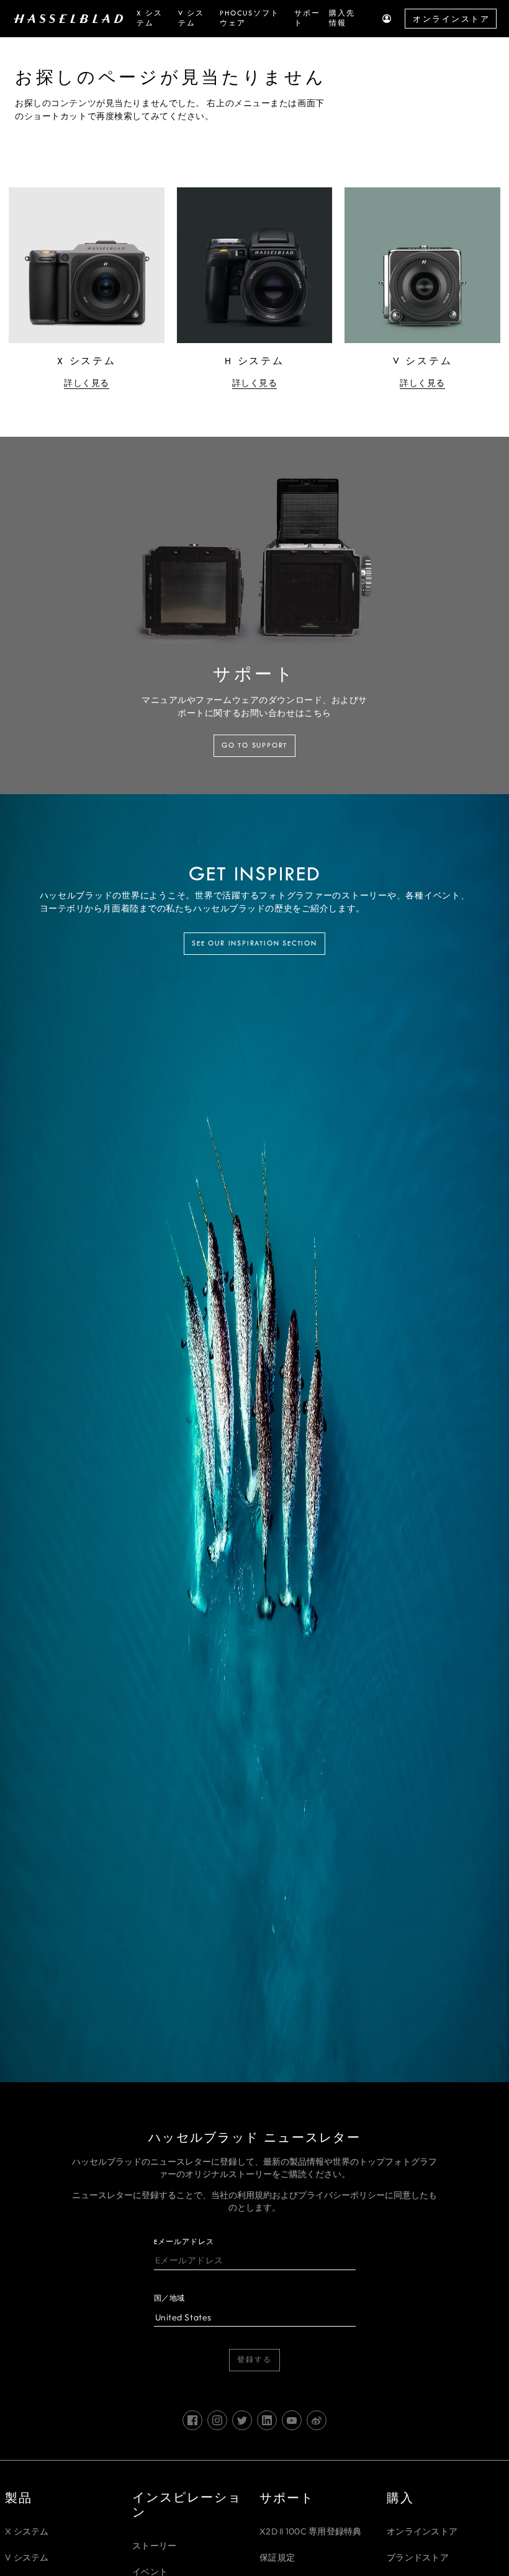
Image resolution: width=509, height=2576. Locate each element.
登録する (254, 2360)
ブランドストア (418, 2557)
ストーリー (154, 2546)
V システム (27, 2557)
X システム (27, 2531)
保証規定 (277, 2557)
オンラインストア (451, 19)
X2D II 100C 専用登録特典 (311, 2531)
